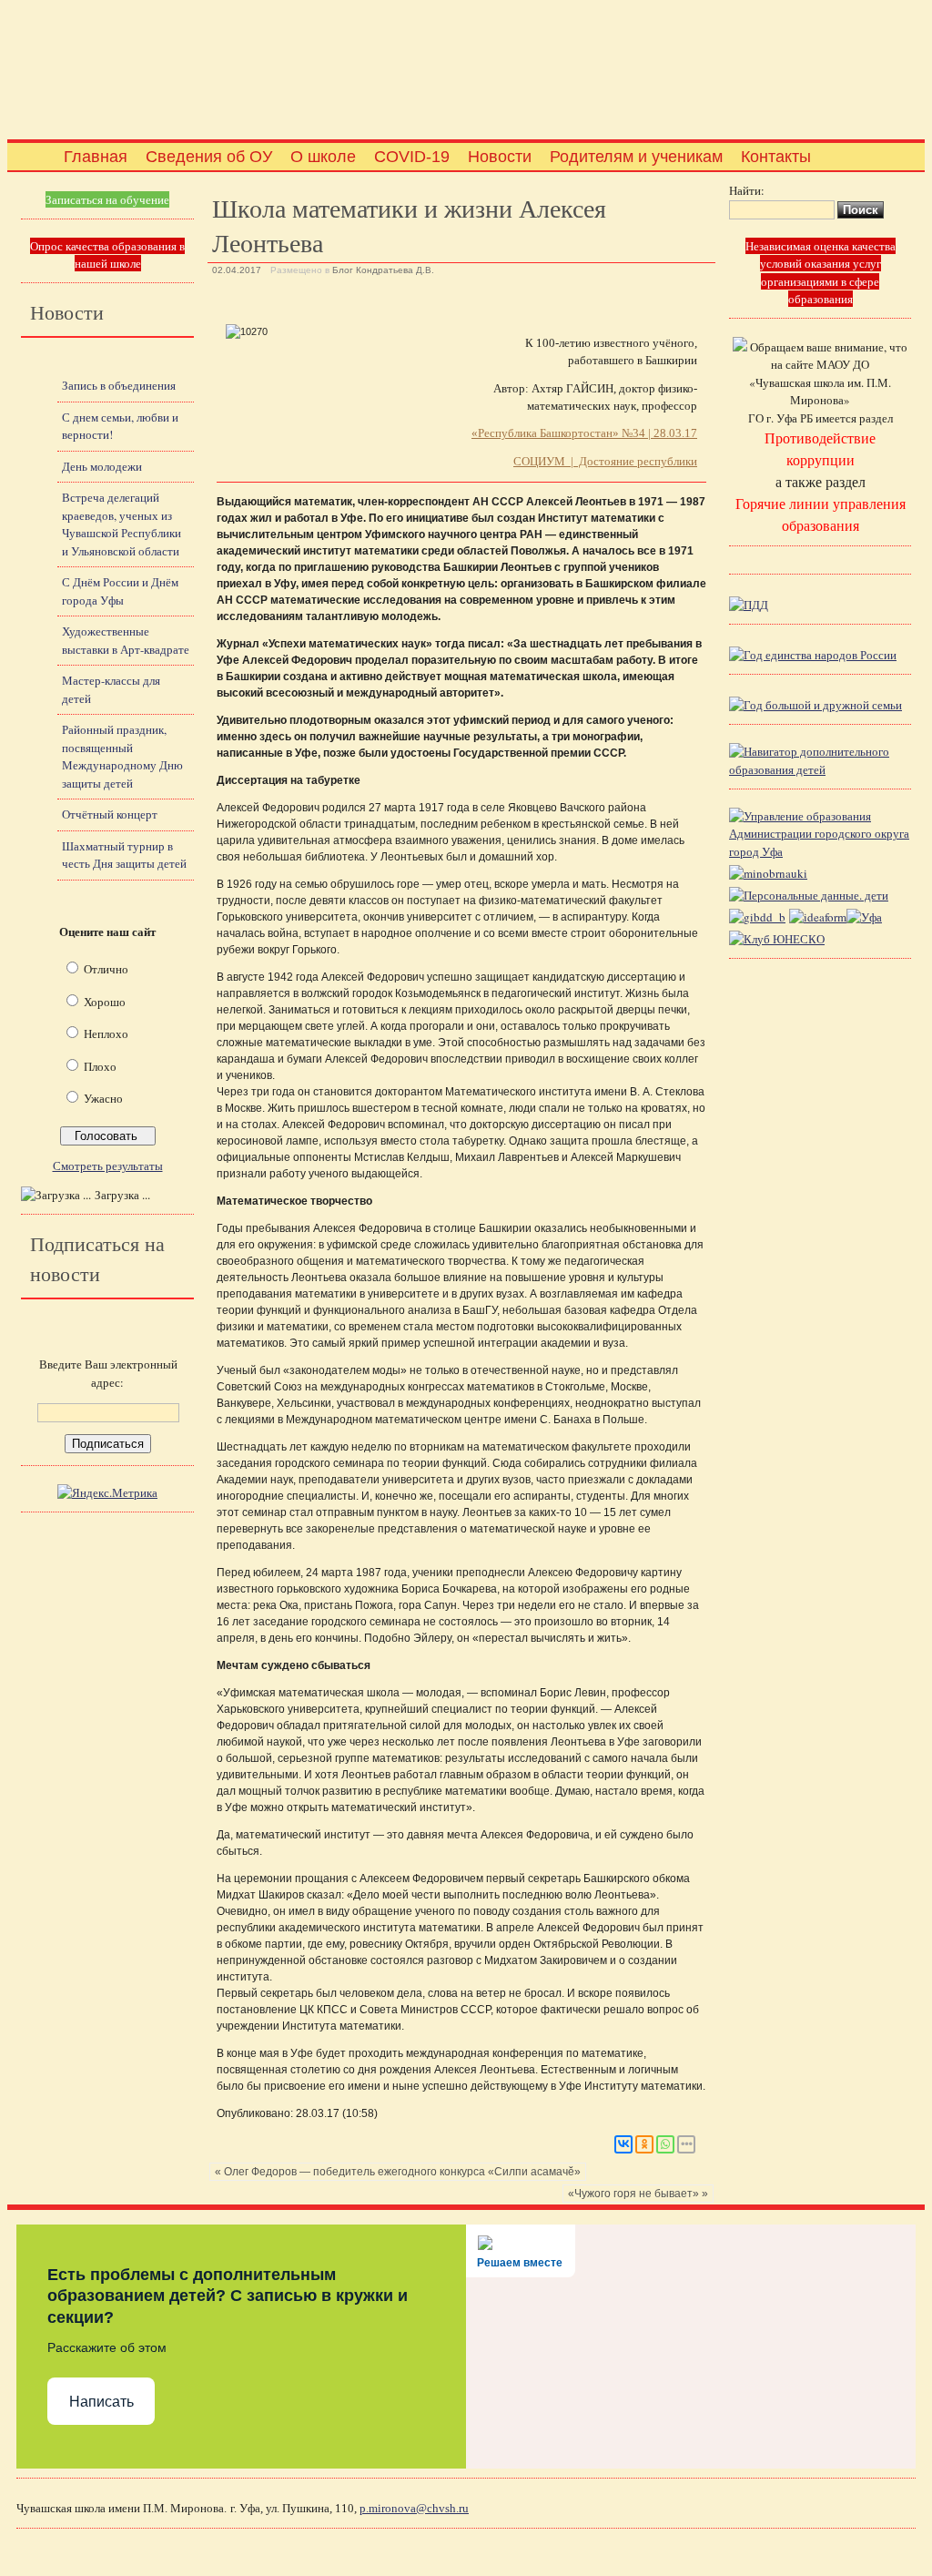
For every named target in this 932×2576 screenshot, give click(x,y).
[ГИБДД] (757, 917)
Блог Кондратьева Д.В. (383, 270)
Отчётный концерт (110, 814)
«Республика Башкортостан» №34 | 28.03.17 (584, 433)
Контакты (776, 157)
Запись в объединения (119, 385)
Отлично (106, 969)
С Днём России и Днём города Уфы (120, 591)
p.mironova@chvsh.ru (414, 2508)
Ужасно (103, 1098)
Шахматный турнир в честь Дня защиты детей (124, 855)
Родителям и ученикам (636, 157)
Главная (96, 157)
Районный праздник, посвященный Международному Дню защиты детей (122, 756)
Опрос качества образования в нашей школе (107, 255)
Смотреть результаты (108, 1166)
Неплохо (106, 1033)
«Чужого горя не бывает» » (638, 2194)
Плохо (100, 1066)
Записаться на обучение (107, 199)
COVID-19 (412, 157)
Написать (101, 2402)
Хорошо (105, 1002)
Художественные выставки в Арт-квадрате (126, 640)
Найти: (747, 190)
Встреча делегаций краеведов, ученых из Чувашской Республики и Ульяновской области (122, 524)
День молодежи (102, 466)
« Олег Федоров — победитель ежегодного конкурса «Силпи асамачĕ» (398, 2172)
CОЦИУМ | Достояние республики (605, 461)
